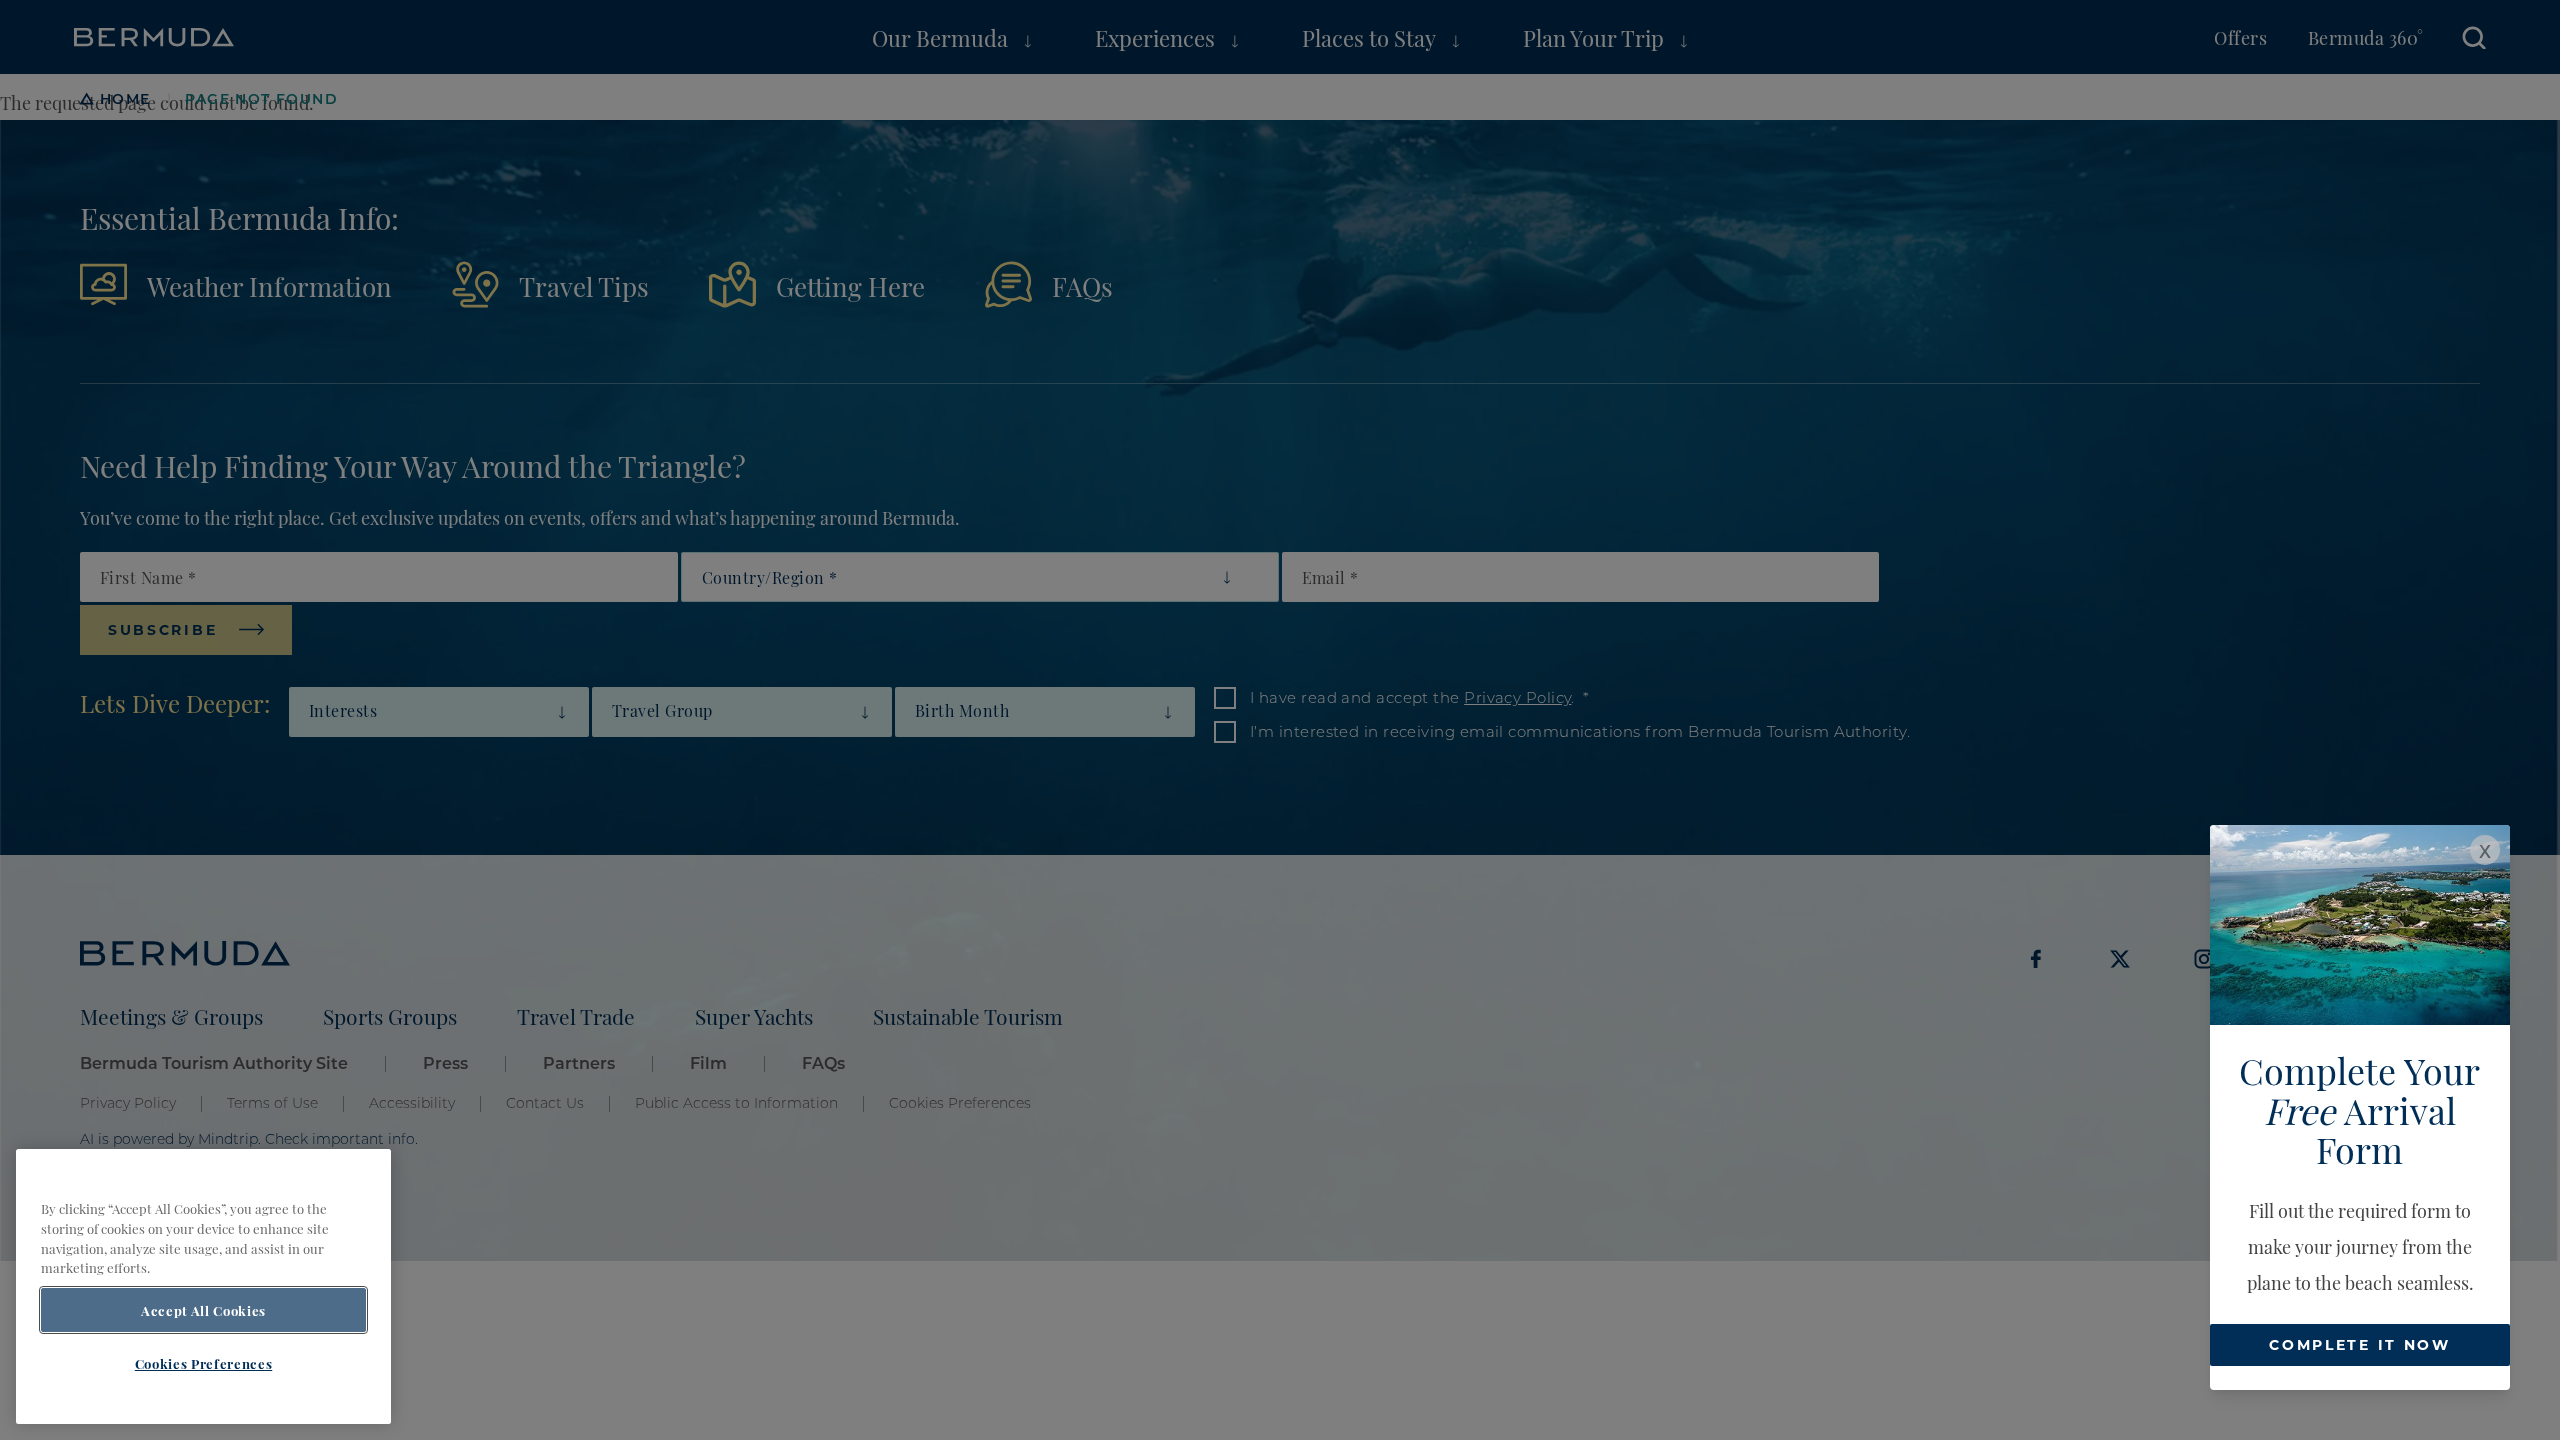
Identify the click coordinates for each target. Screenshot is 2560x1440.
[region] (203, 1286)
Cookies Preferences (203, 1363)
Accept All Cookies (203, 1310)
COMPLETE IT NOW (2360, 1344)
